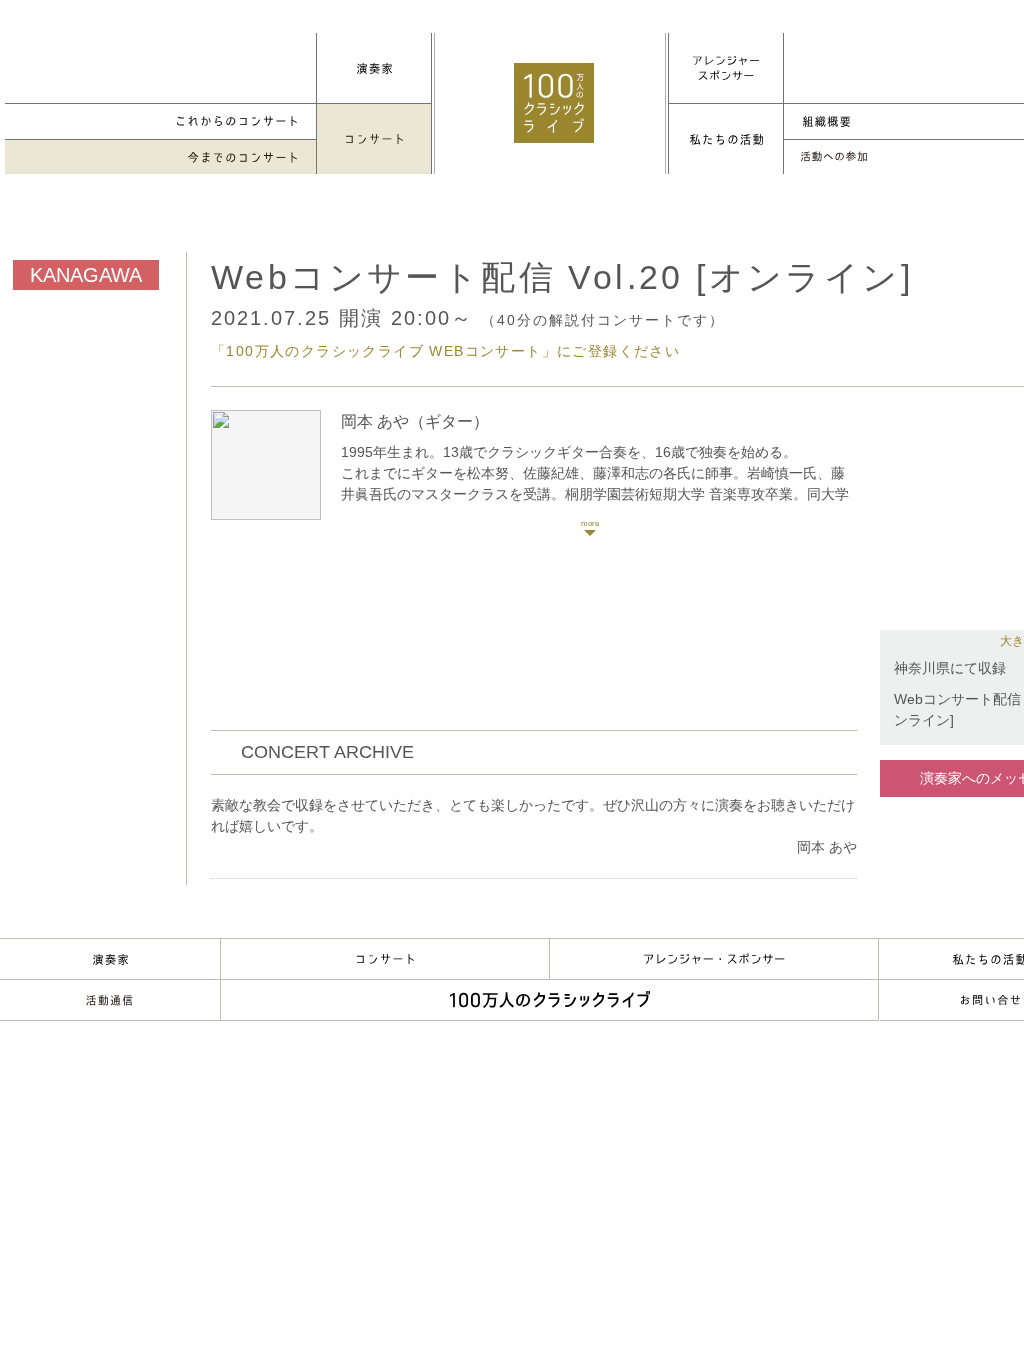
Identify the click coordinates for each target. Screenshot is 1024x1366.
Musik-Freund (110, 1000)
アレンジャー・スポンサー (714, 959)
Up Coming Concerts (161, 121)
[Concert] (374, 139)
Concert (385, 959)
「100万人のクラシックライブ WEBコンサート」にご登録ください (445, 351)
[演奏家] (374, 68)
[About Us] (726, 139)
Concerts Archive (161, 157)
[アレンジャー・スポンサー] (726, 68)
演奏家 (110, 959)
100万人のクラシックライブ (554, 103)
